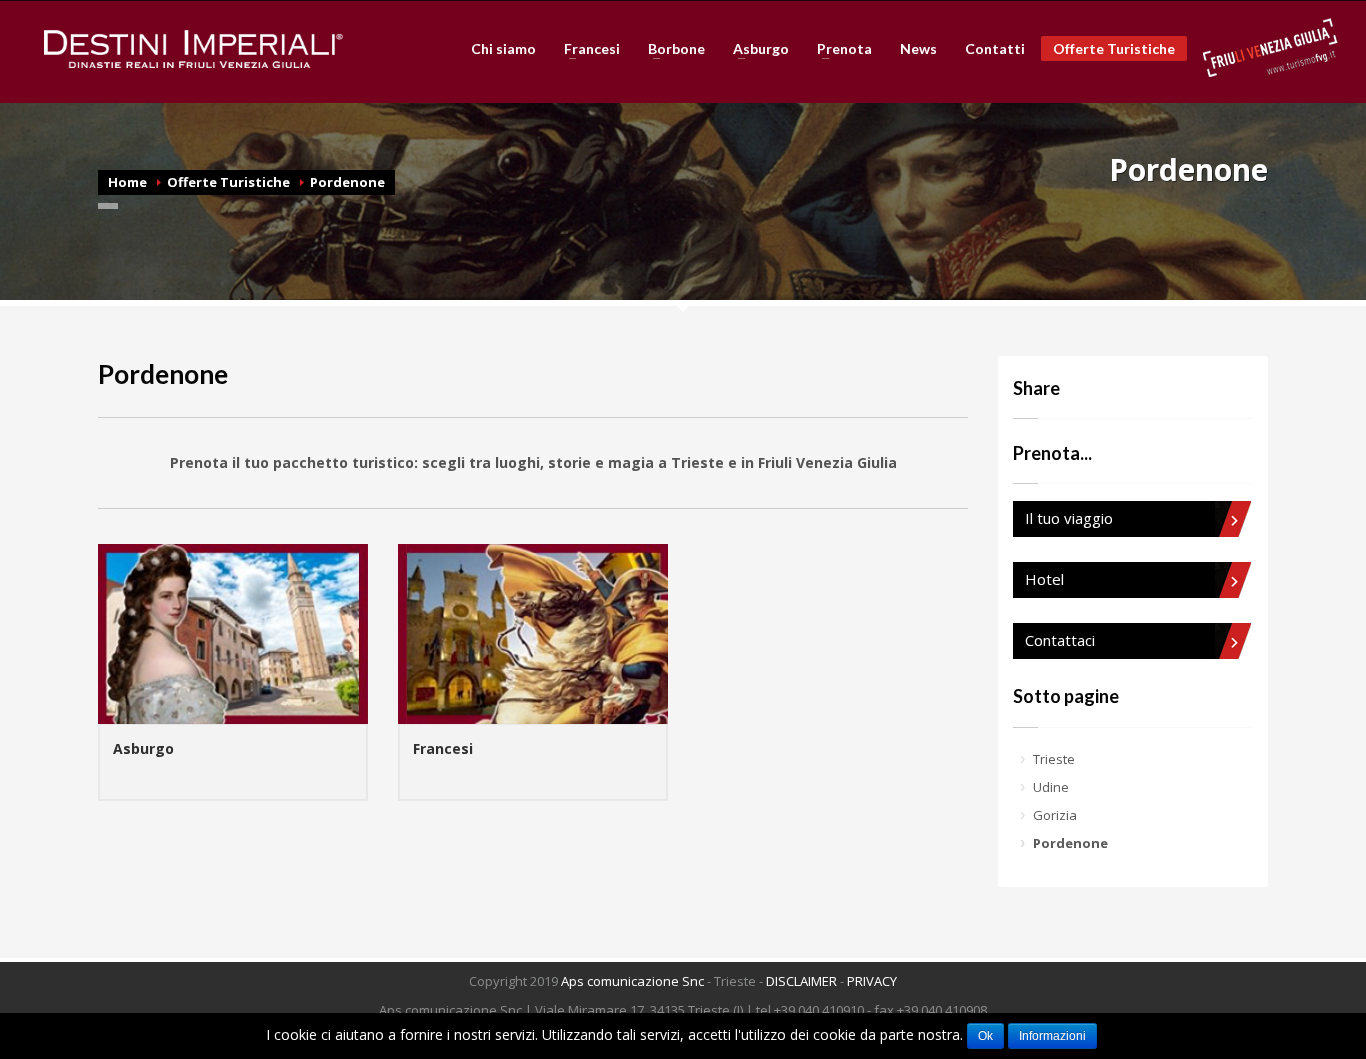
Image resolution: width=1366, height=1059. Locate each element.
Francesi (586, 49)
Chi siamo (503, 49)
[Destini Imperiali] (194, 49)
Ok (985, 1036)
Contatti (995, 49)
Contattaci (1060, 640)
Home (127, 182)
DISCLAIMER (801, 981)
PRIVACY (872, 981)
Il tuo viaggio (1069, 518)
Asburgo (755, 49)
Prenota (838, 49)
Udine (1051, 787)
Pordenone (347, 182)
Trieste (1054, 759)
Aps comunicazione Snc (632, 981)
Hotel (1044, 579)
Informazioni (1052, 1036)
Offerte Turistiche (1114, 48)
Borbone (670, 49)
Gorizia (1055, 815)
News (918, 49)
